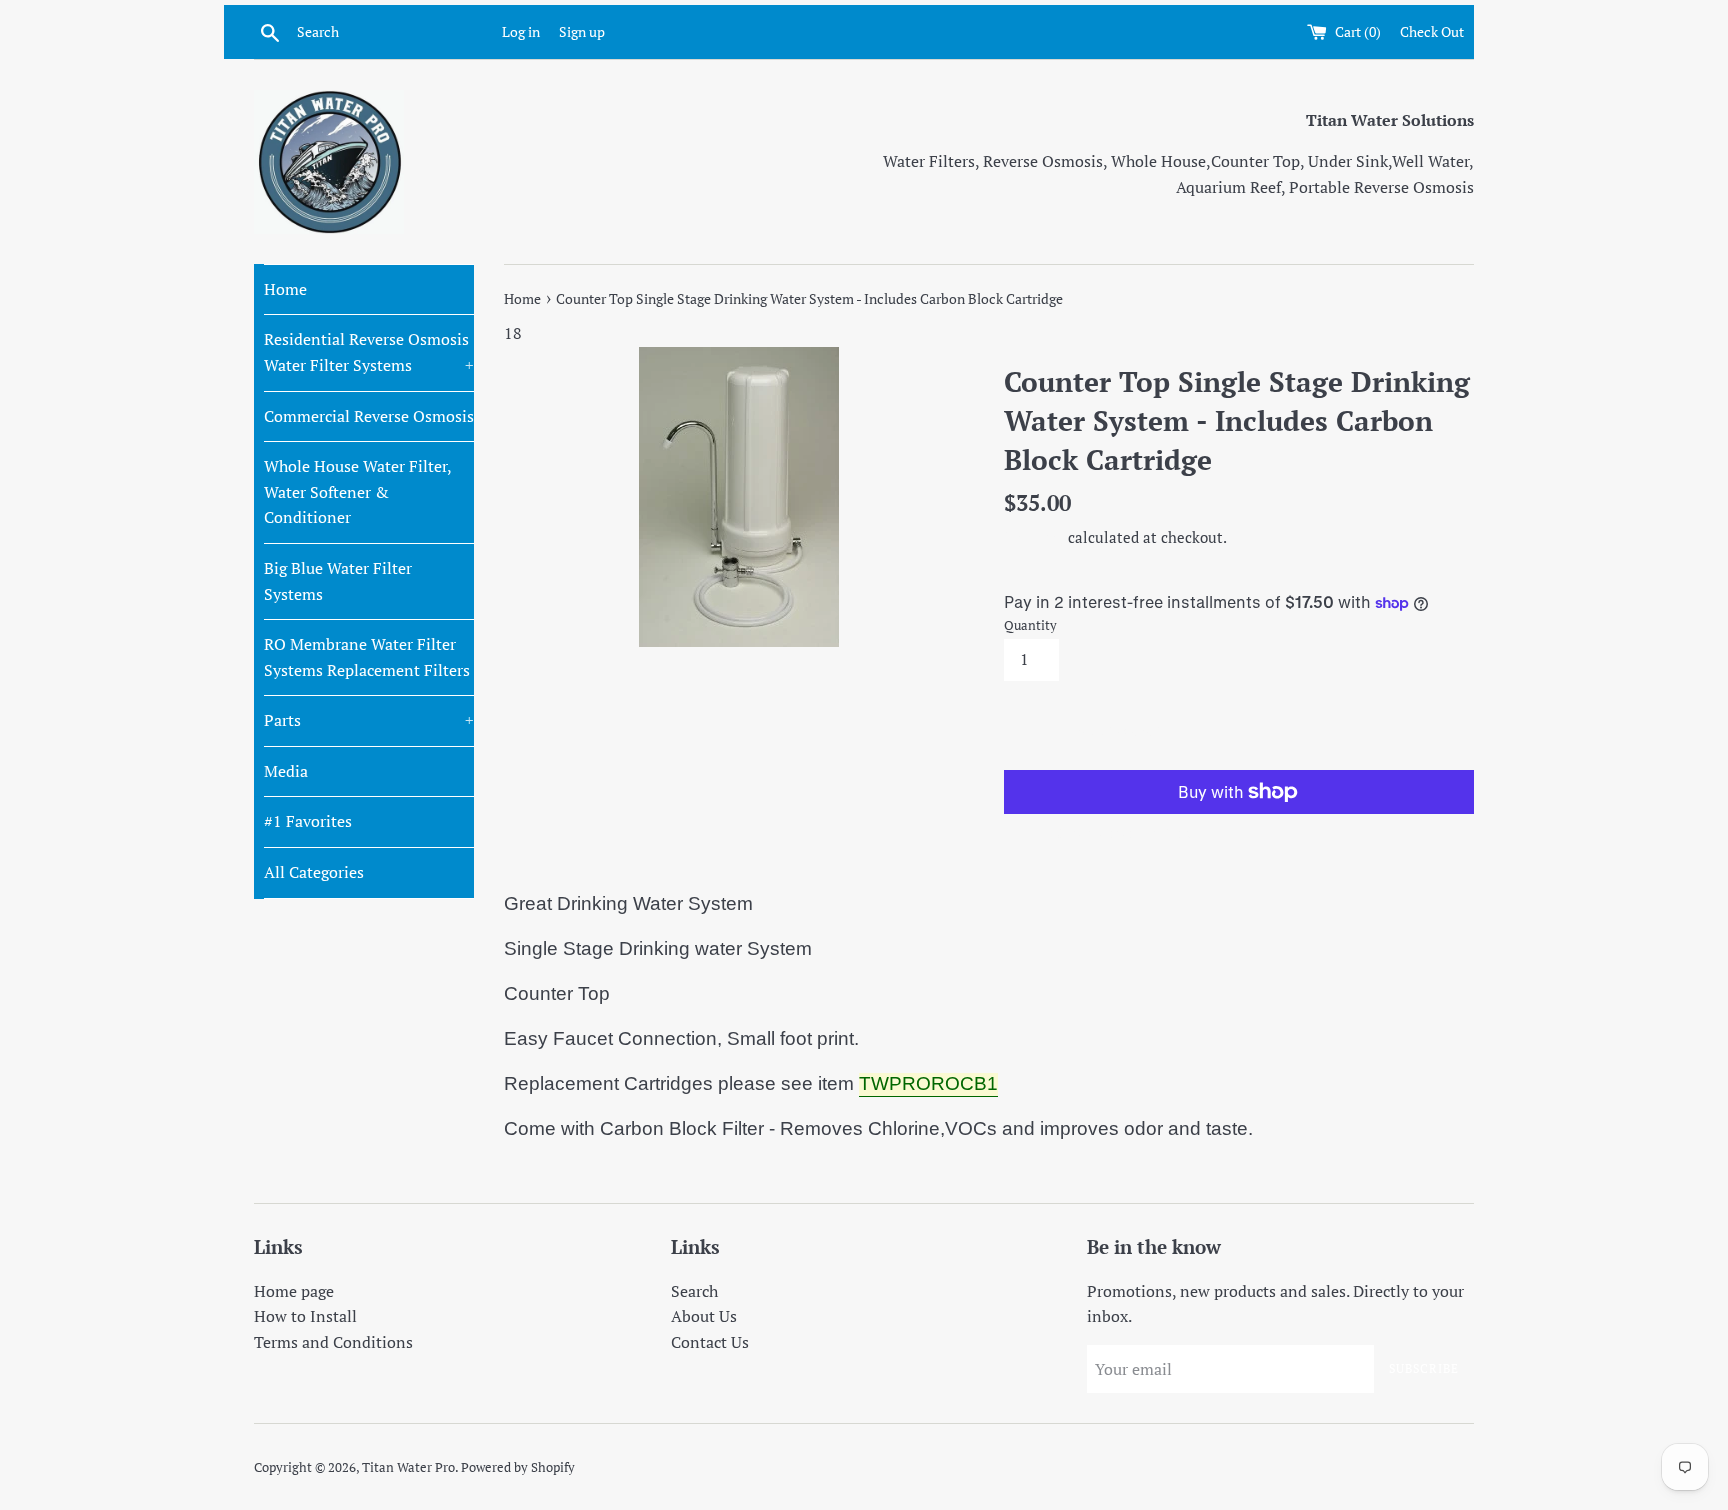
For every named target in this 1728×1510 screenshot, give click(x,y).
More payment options (1121, 832)
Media (286, 771)
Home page (294, 1291)
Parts (369, 720)
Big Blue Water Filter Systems (338, 581)
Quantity (1030, 625)
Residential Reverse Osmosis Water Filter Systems (369, 352)
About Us (704, 1316)
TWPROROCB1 (928, 1083)
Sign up (582, 31)
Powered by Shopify (518, 1467)
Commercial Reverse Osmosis (369, 416)
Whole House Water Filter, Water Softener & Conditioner (357, 491)
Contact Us (710, 1342)
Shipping (1034, 537)
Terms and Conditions (333, 1342)
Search (694, 1291)
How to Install (305, 1316)
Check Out (1432, 31)
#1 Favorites (308, 821)
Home (285, 289)
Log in (521, 31)
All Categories (314, 872)
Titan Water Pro (408, 1467)
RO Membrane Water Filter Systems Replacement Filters (367, 657)
